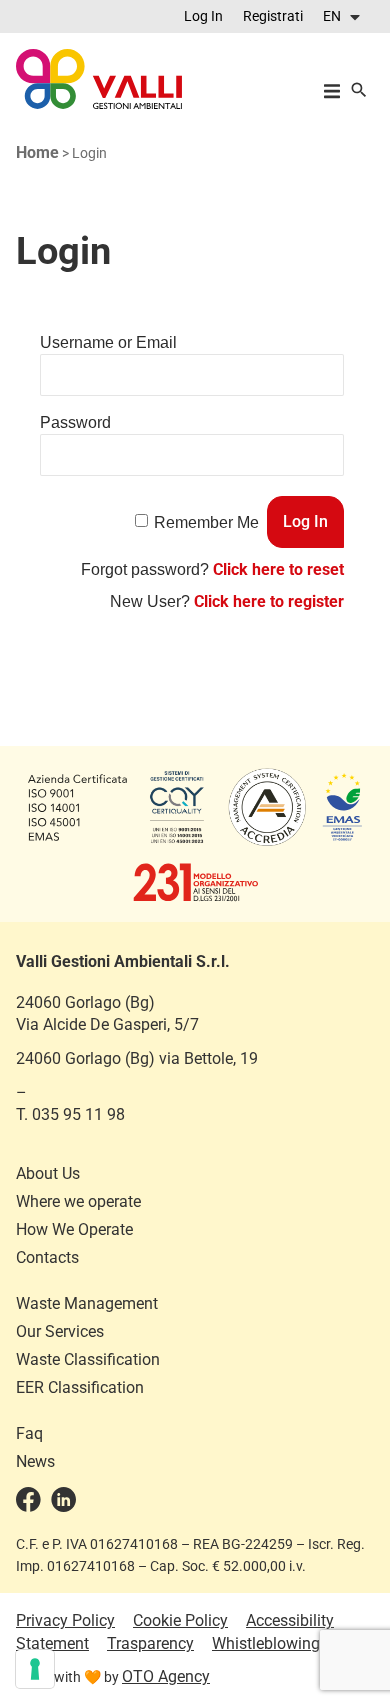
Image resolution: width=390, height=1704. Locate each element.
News (35, 1461)
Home (37, 152)
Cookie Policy (180, 1620)
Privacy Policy (65, 1620)
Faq (29, 1433)
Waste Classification (88, 1359)
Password (75, 422)
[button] (343, 16)
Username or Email (108, 342)
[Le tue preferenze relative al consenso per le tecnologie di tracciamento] (35, 1669)
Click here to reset (278, 569)
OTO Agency (166, 1676)
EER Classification (80, 1387)
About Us (48, 1173)
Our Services (60, 1331)
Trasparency (150, 1643)
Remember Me (206, 522)
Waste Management (87, 1303)
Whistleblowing (266, 1643)
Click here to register (269, 601)
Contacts (47, 1257)
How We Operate (74, 1229)
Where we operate (78, 1201)
